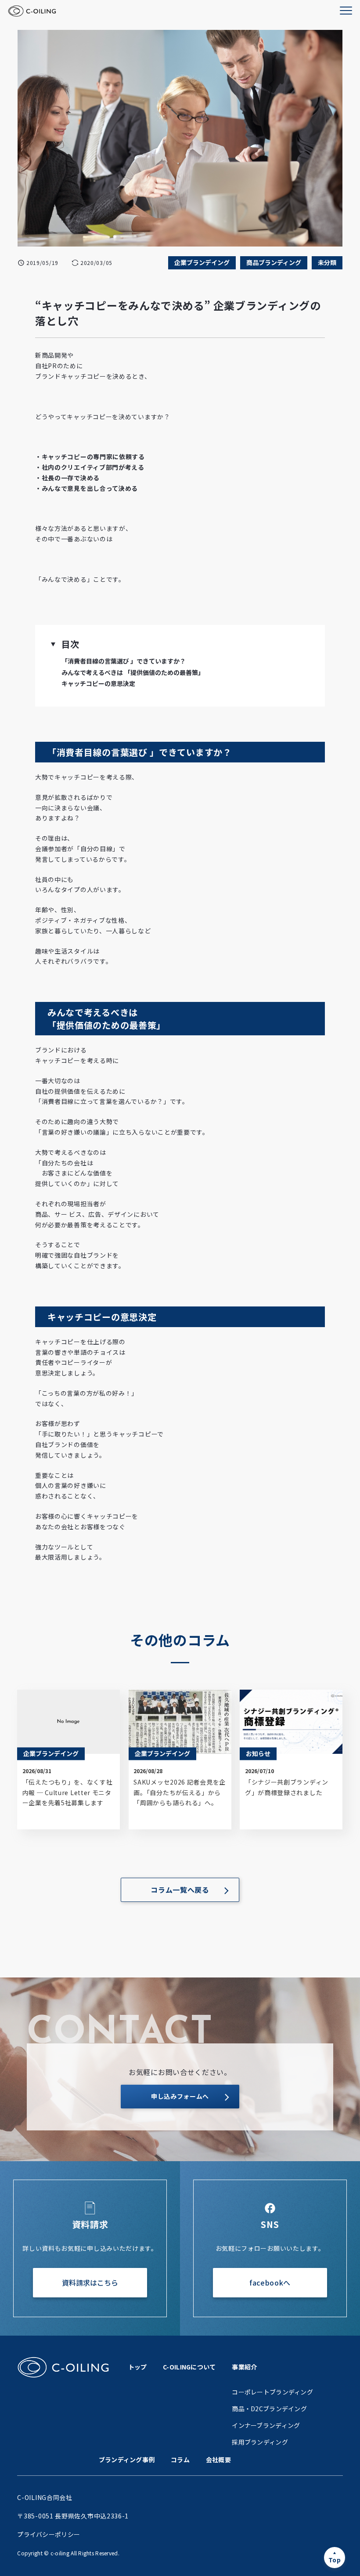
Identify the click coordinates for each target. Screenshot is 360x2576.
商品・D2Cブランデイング (269, 2409)
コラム (180, 2460)
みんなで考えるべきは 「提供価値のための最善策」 (133, 672)
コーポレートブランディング (272, 2392)
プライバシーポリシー (49, 2534)
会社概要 (218, 2460)
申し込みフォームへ (180, 2096)
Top (335, 2560)
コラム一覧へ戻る (180, 1890)
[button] (53, 644)
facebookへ (270, 2282)
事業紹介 (244, 2367)
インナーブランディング (266, 2425)
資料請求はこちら (90, 2282)
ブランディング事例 (127, 2460)
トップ (138, 2367)
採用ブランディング (260, 2442)
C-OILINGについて (189, 2367)
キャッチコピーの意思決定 (98, 683)
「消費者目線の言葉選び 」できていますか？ (124, 661)
